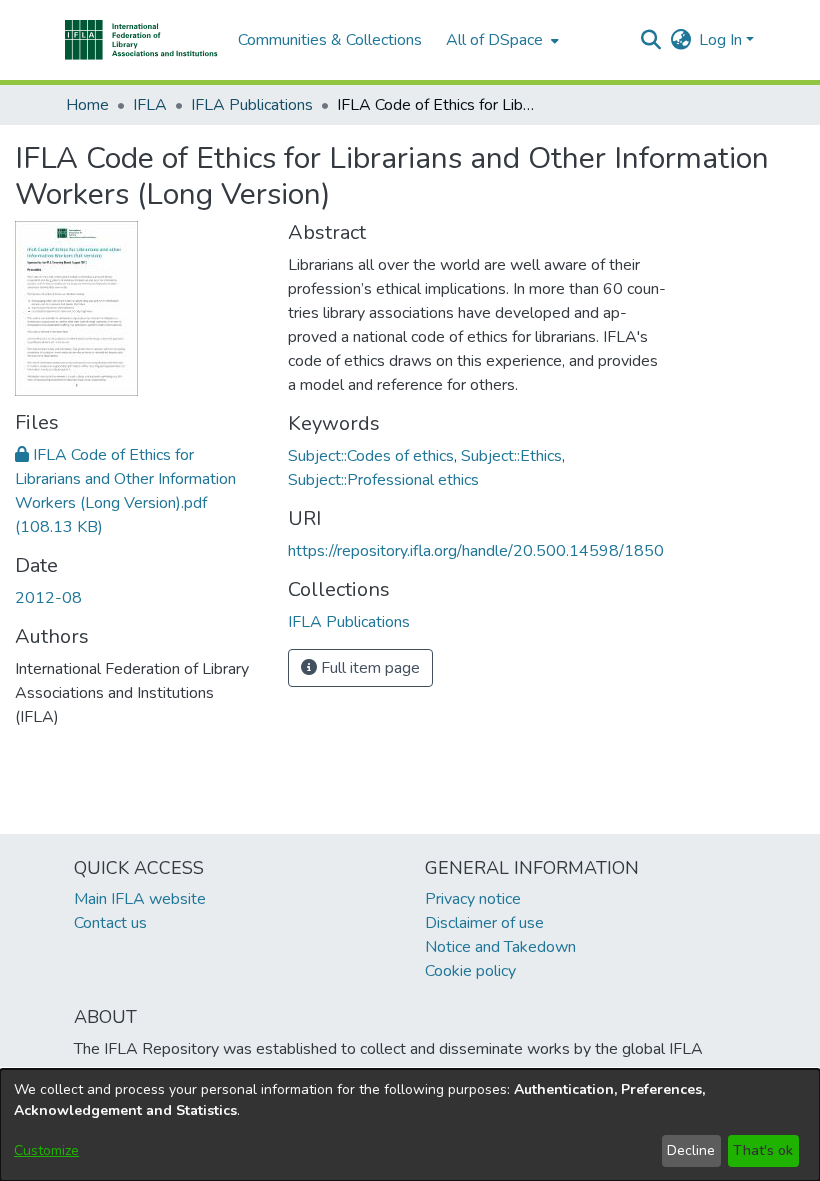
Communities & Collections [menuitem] (330, 40)
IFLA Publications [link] (252, 105)
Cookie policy (470, 971)
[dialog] (410, 1125)
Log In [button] (722, 40)
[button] (141, 40)
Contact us (110, 923)
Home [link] (87, 105)
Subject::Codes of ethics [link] (371, 456)
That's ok (763, 1150)
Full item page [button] (368, 668)
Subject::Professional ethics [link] (383, 480)
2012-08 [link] (48, 598)
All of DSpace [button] (494, 40)
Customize (46, 1150)
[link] (349, 622)
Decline (691, 1150)
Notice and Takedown (500, 947)
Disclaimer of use (484, 923)
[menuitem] (500, 40)
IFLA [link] (150, 105)
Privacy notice (473, 899)
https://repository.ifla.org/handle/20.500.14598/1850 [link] (476, 551)
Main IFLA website (140, 899)
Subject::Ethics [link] (511, 456)
